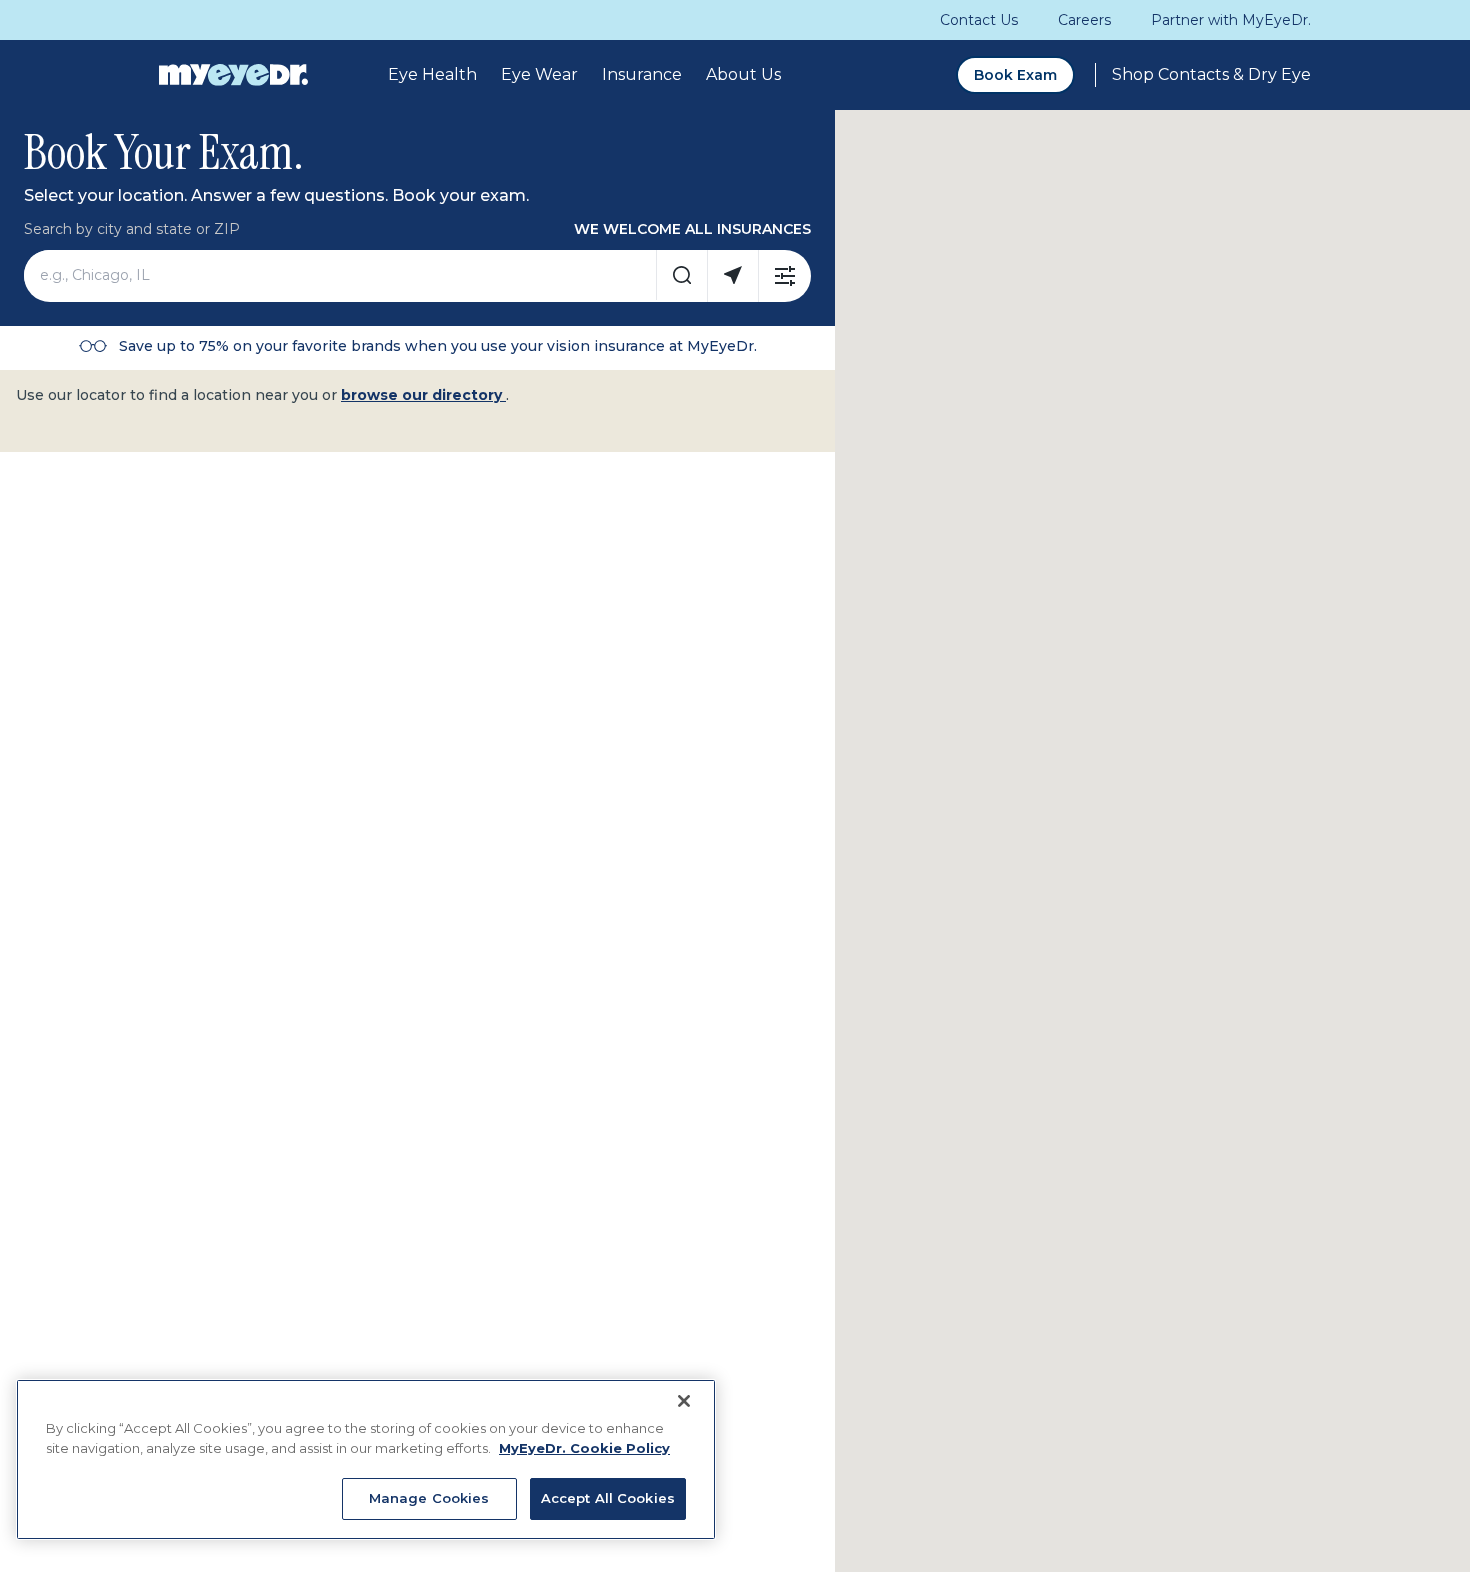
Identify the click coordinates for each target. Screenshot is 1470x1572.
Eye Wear (539, 74)
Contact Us (979, 20)
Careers (1084, 20)
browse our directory (423, 395)
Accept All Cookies (608, 1498)
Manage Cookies (429, 1498)
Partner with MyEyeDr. (1231, 20)
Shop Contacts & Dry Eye (1211, 74)
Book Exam (1015, 75)
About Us (743, 74)
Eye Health (432, 74)
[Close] (684, 1401)
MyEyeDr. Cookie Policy (584, 1448)
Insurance (642, 74)
